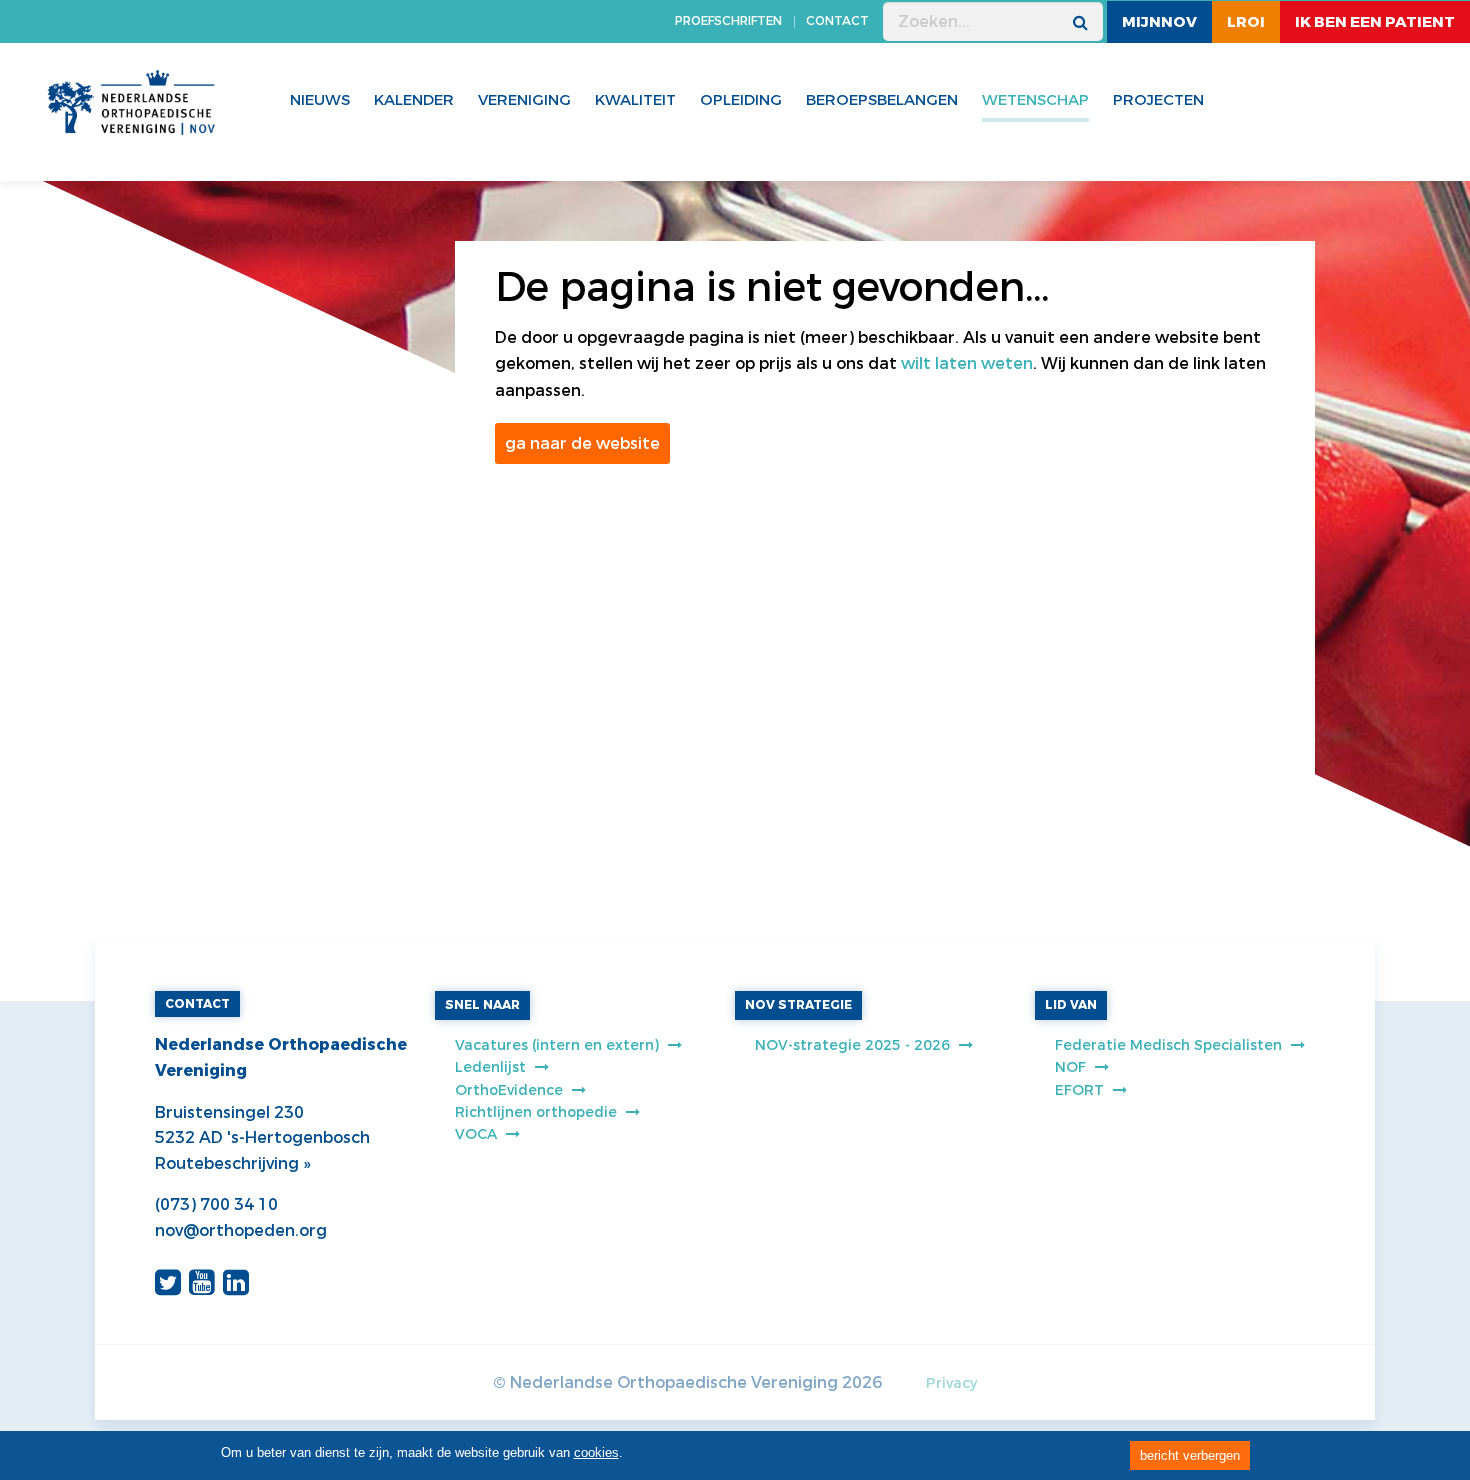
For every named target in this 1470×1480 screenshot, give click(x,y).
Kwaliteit (635, 100)
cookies (596, 1452)
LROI (1246, 22)
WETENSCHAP (1035, 100)
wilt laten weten (967, 363)
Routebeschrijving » (232, 1163)
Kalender (414, 100)
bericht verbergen (1190, 1455)
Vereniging (524, 100)
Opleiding (741, 100)
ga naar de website (582, 443)
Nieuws (320, 100)
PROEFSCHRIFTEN (728, 21)
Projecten (1158, 100)
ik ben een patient (1375, 22)
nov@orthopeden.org (241, 1230)
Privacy (951, 1383)
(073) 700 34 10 (216, 1204)
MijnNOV (1159, 22)
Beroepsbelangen (882, 100)
